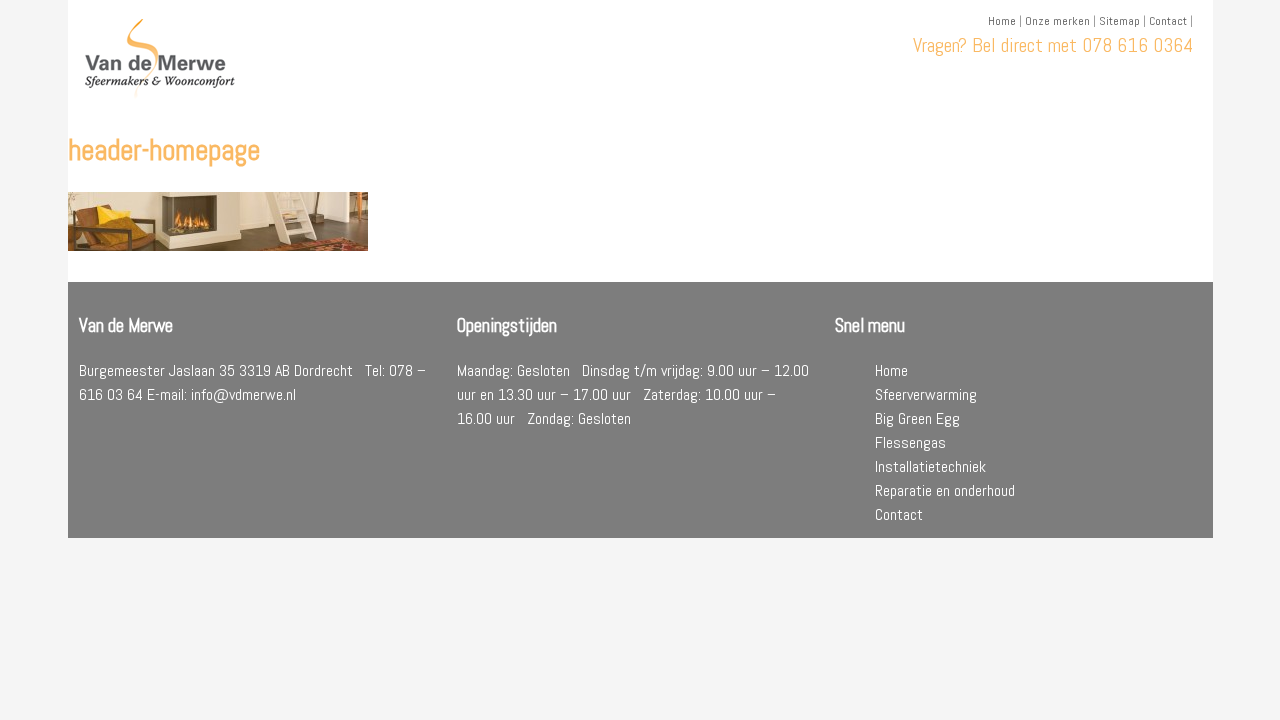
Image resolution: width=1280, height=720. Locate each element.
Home (1002, 21)
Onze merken (1057, 21)
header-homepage (164, 150)
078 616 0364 (1137, 45)
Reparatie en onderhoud (945, 490)
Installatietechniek (930, 466)
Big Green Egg (917, 418)
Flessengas (910, 442)
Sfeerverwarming (926, 394)
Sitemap (1119, 21)
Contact (1168, 21)
